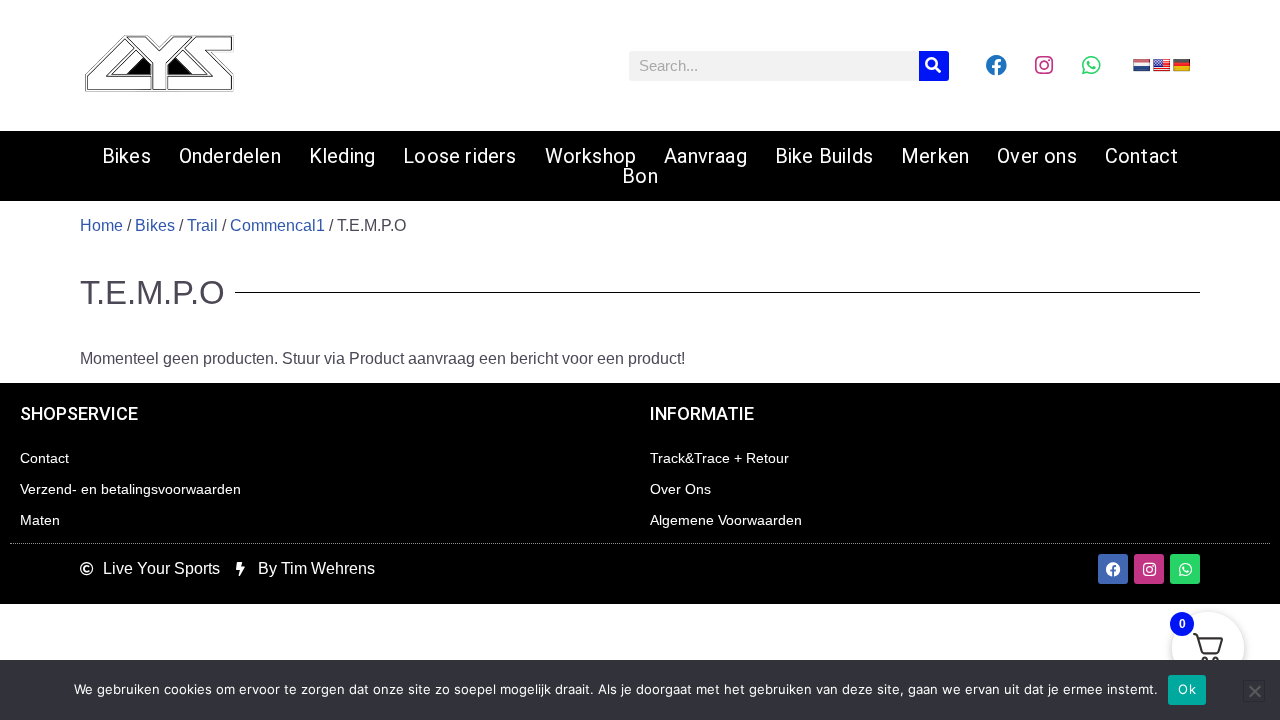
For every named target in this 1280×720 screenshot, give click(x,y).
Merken (935, 156)
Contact (1141, 156)
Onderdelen (230, 156)
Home (101, 225)
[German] (1181, 65)
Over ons (1037, 156)
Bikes (126, 156)
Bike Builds (824, 156)
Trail (202, 225)
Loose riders (459, 156)
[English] (1161, 65)
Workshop (591, 156)
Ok (1187, 689)
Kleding (342, 156)
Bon (640, 176)
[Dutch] (1141, 65)
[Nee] (1254, 691)
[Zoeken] (934, 66)
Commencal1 (277, 225)
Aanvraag (705, 156)
